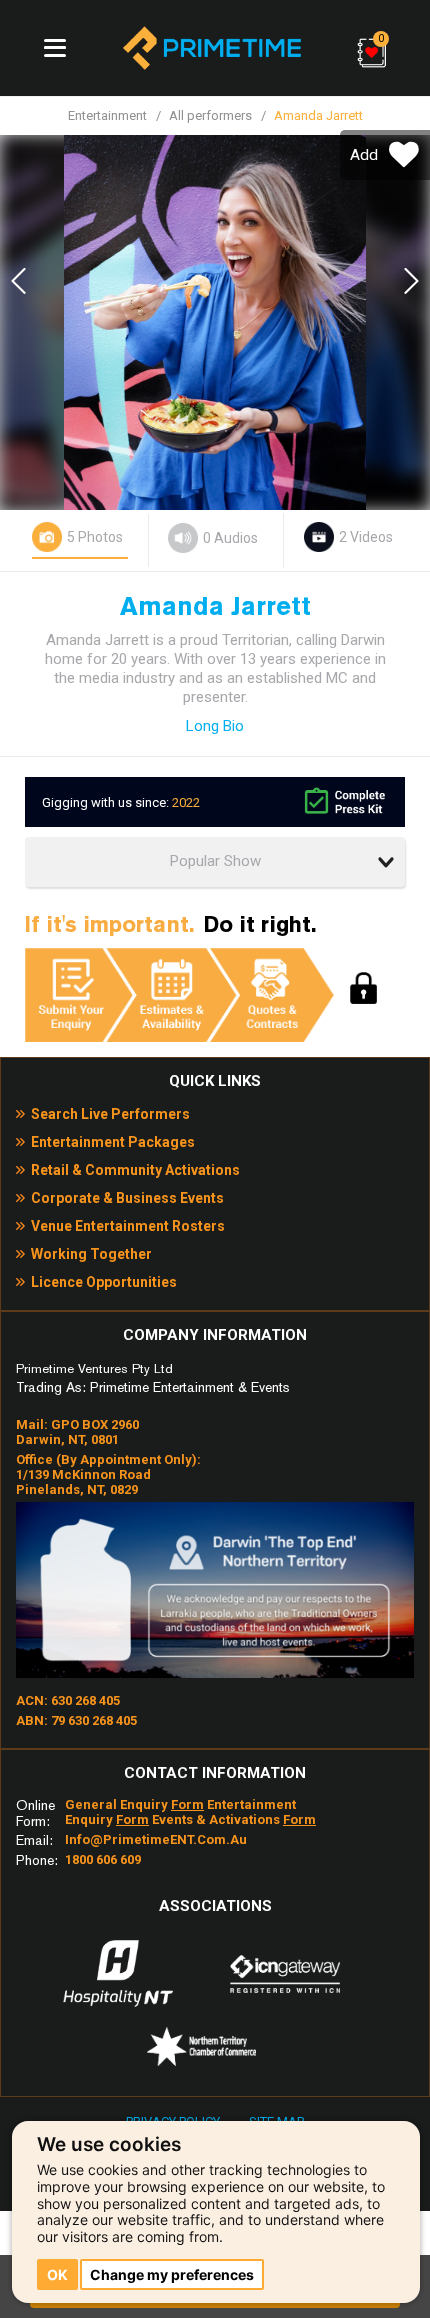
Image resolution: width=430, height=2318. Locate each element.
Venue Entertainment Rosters (128, 1226)
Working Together (91, 1254)
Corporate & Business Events (127, 1198)
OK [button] (57, 2274)
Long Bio (215, 726)
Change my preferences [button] (172, 2274)
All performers (210, 115)
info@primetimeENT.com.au (156, 1839)
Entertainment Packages (113, 1142)
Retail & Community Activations (135, 1170)
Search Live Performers (110, 1114)
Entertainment (107, 115)
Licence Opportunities (104, 1282)
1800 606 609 (103, 1859)
